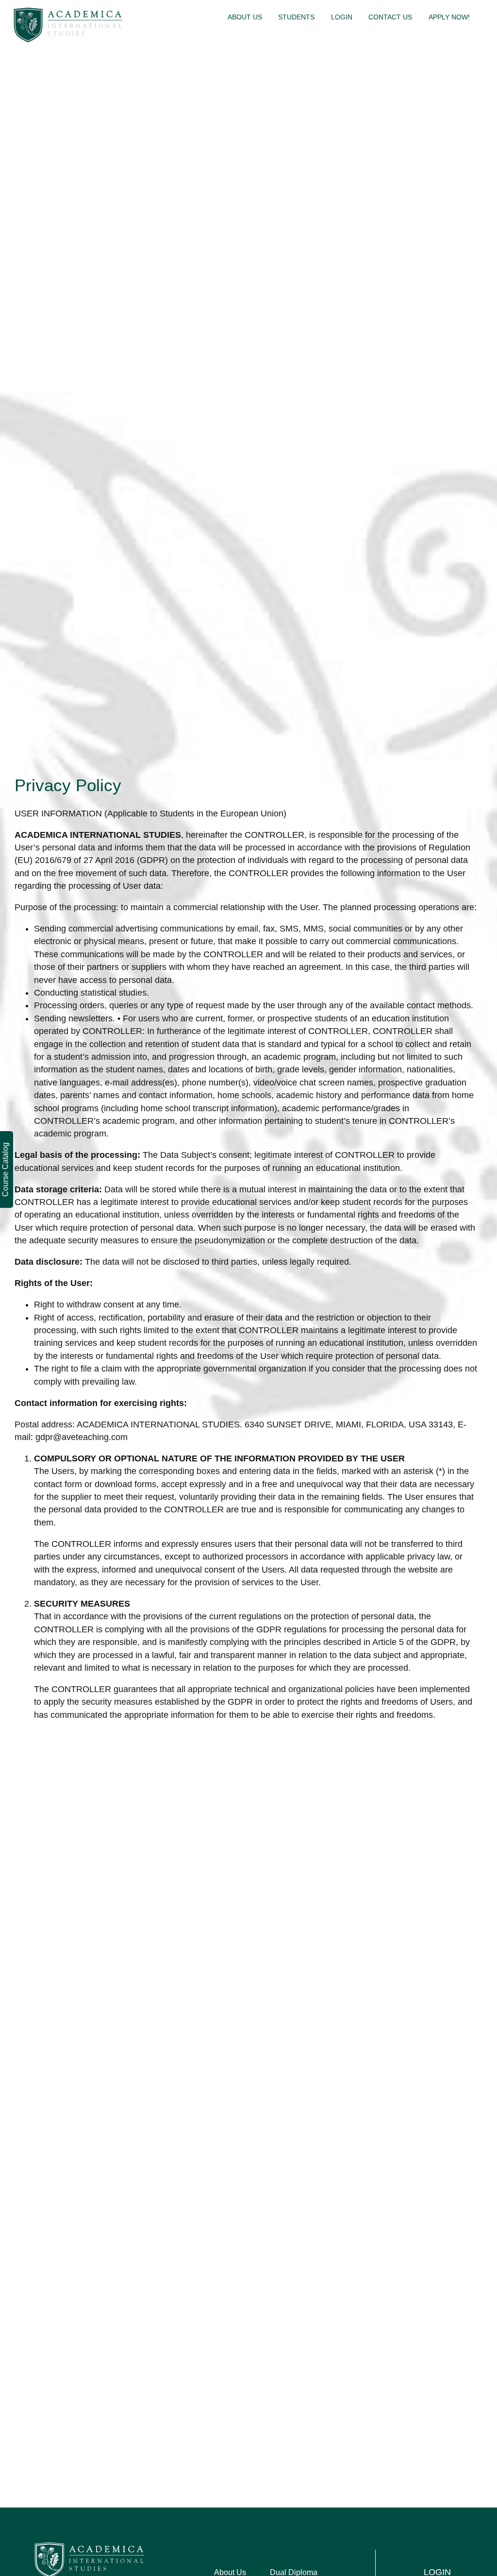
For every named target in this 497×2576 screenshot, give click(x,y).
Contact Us (390, 17)
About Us (245, 17)
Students (296, 17)
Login (342, 17)
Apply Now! (449, 17)
